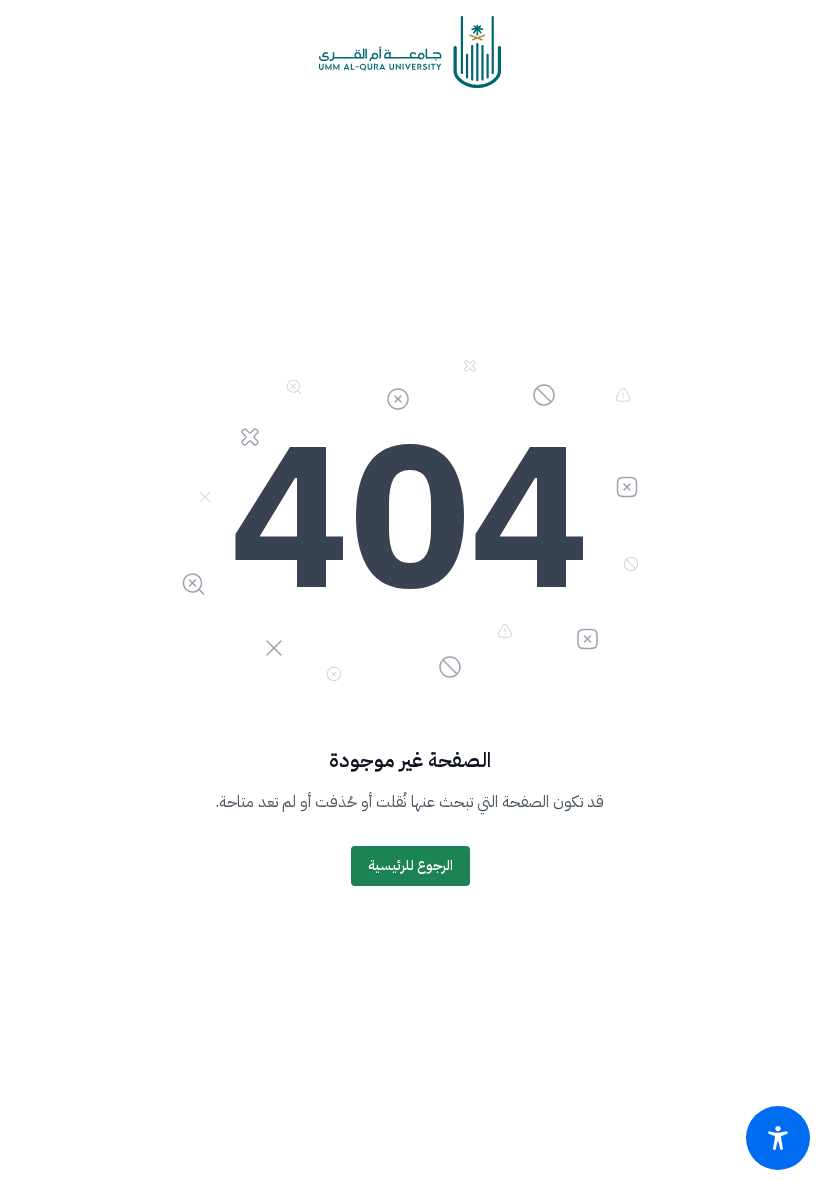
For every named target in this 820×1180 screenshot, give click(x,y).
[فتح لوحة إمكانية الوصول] (778, 1138)
